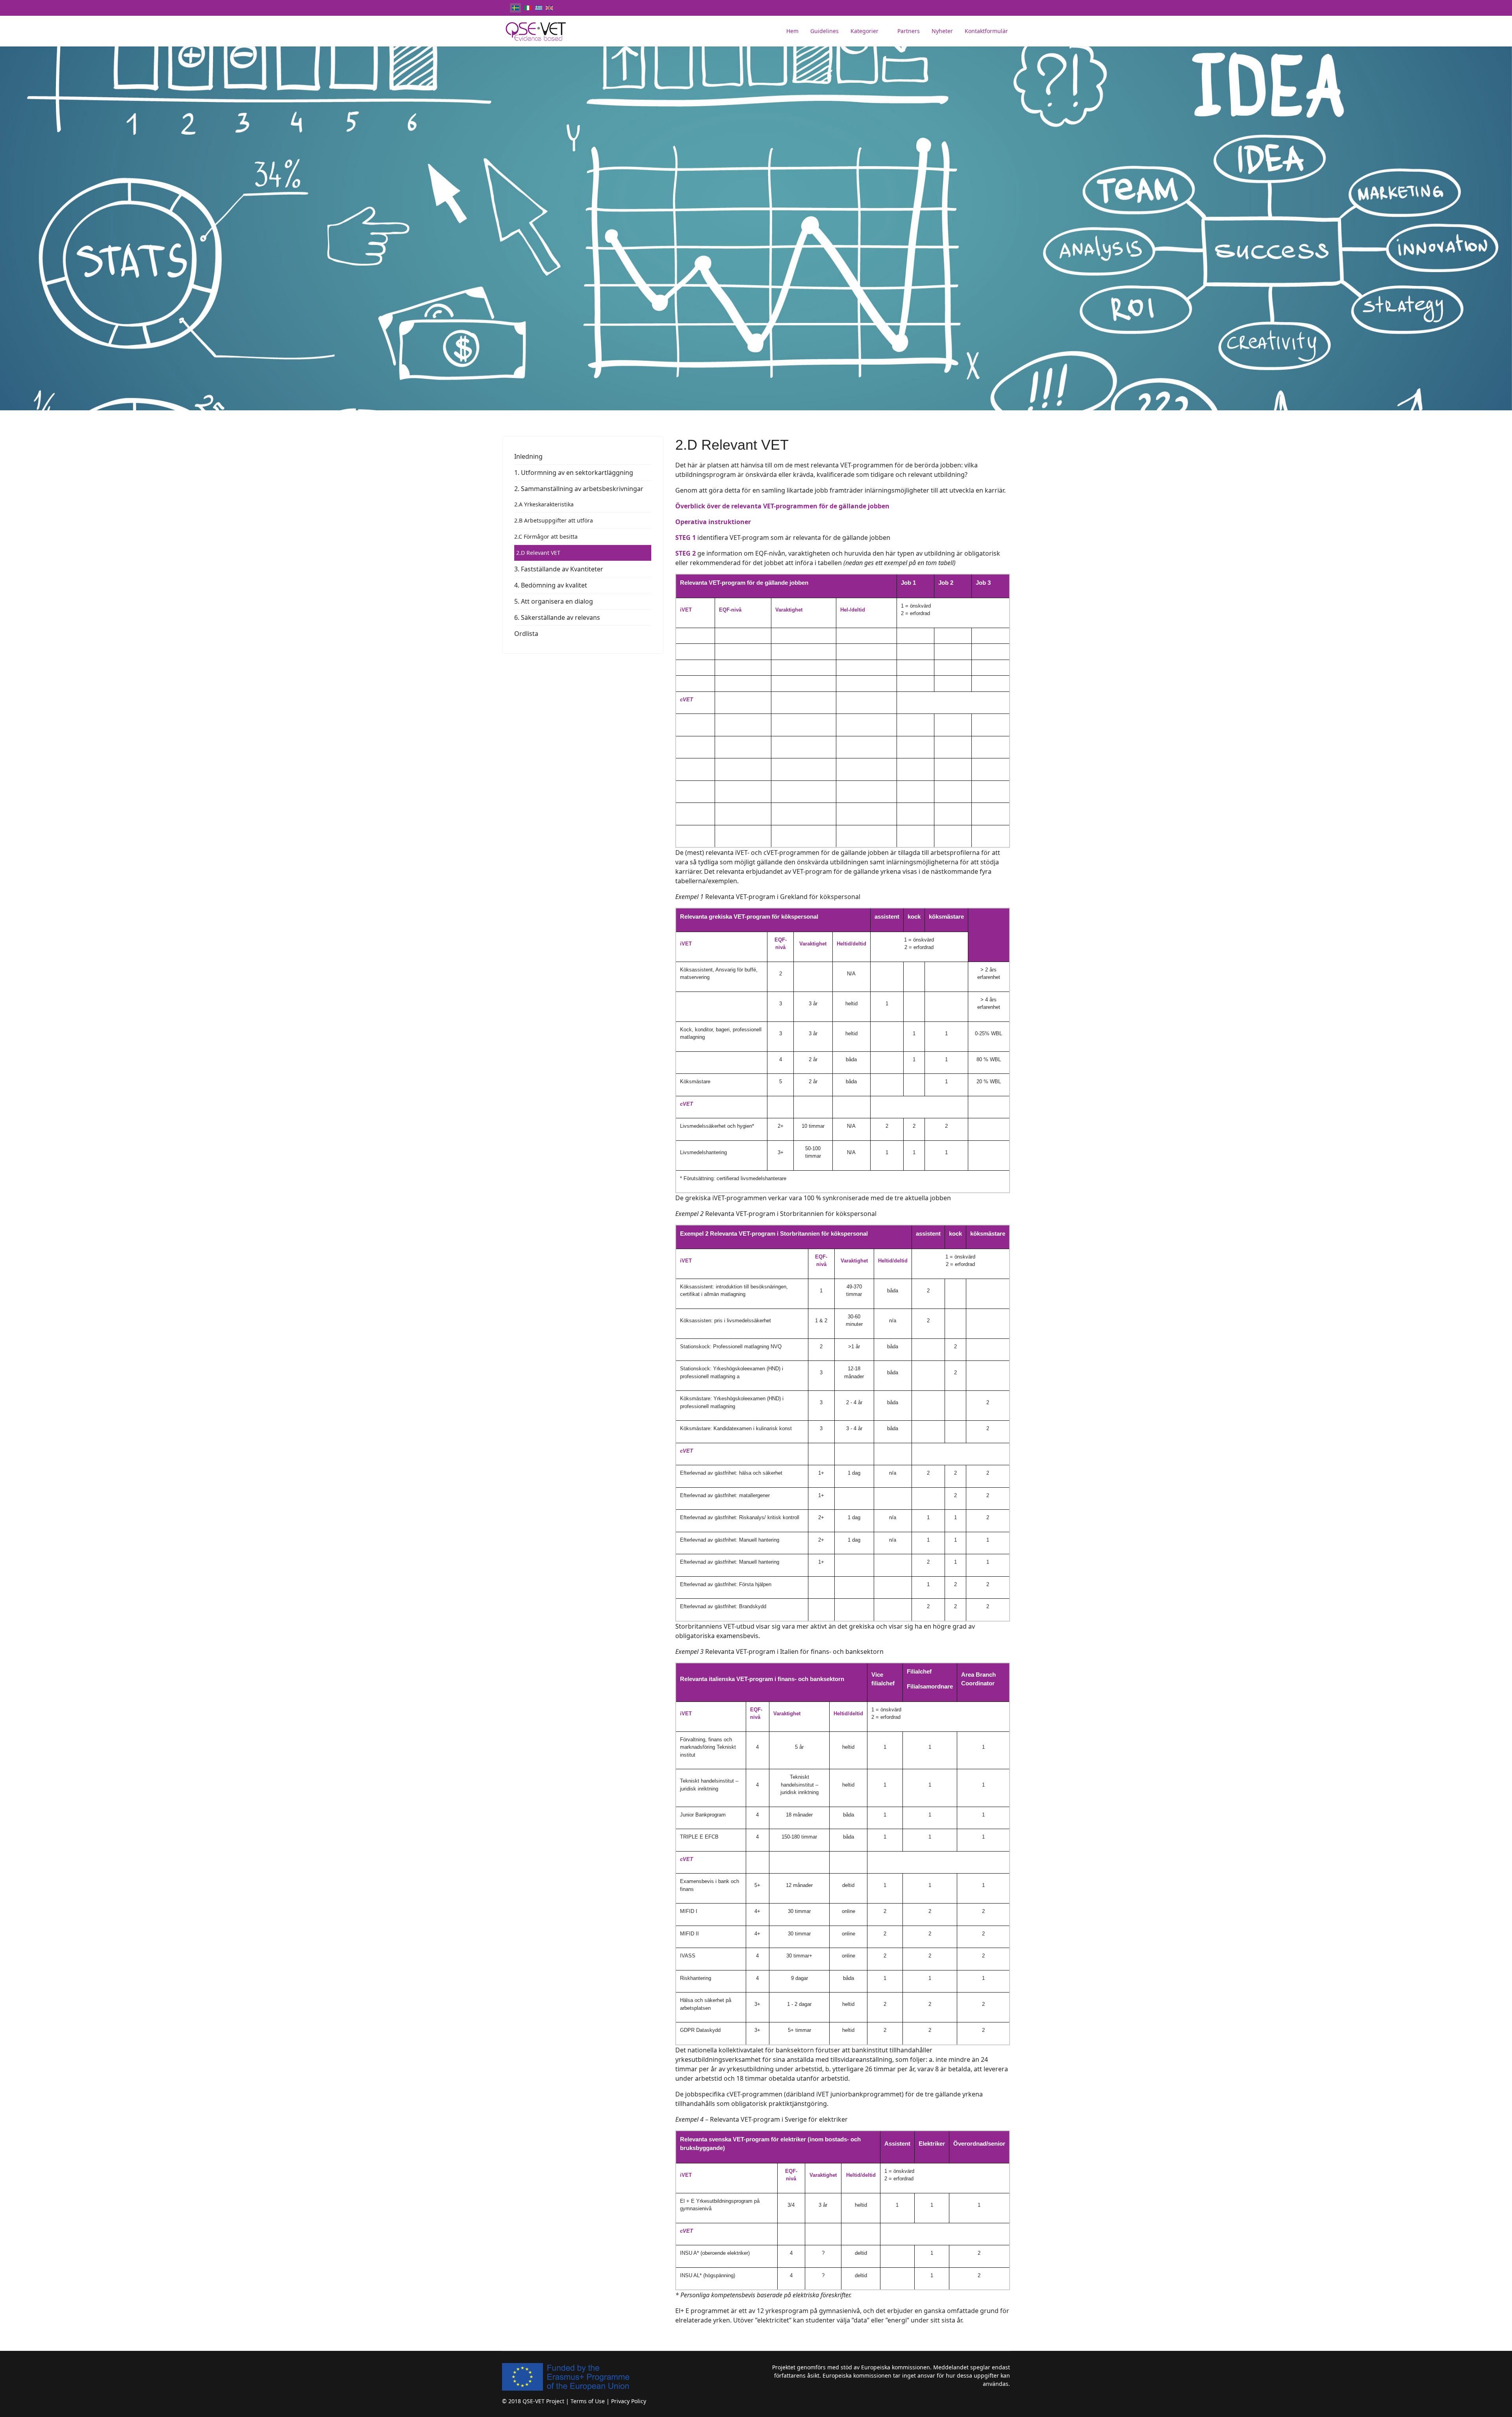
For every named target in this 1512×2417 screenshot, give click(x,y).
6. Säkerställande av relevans (557, 617)
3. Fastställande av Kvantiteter (559, 569)
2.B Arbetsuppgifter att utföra (554, 520)
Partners (909, 31)
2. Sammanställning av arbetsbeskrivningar (579, 489)
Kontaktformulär (986, 31)
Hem (792, 31)
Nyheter (942, 31)
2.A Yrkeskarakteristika (544, 504)
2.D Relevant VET (538, 553)
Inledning (528, 456)
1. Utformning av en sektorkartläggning (574, 473)
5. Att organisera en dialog (554, 601)
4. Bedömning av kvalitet (551, 585)
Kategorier (864, 31)
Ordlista (526, 634)
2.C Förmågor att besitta (546, 537)
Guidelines (825, 31)
